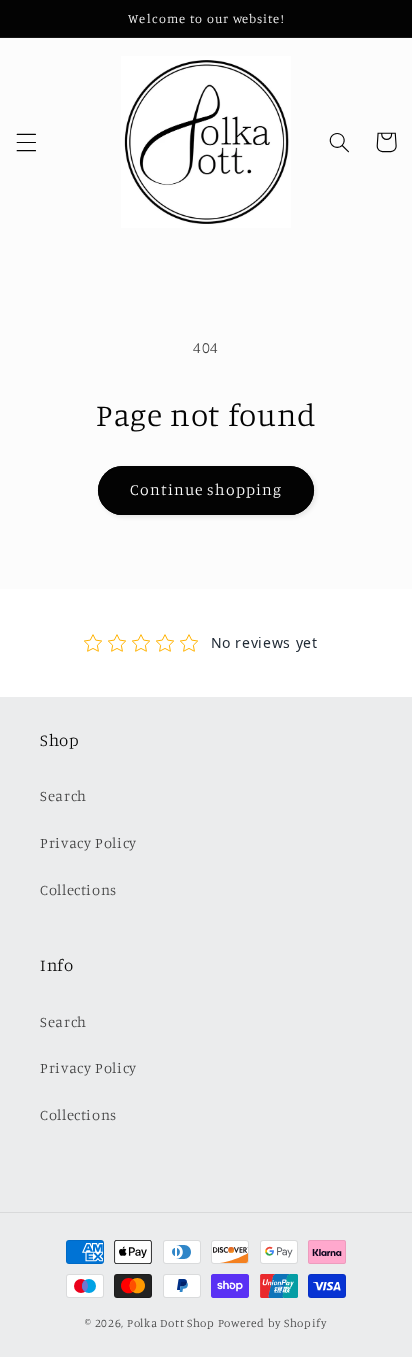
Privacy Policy (88, 842)
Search (63, 795)
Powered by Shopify (272, 1323)
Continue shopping (206, 489)
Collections (78, 889)
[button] (26, 142)
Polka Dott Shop (171, 1323)
